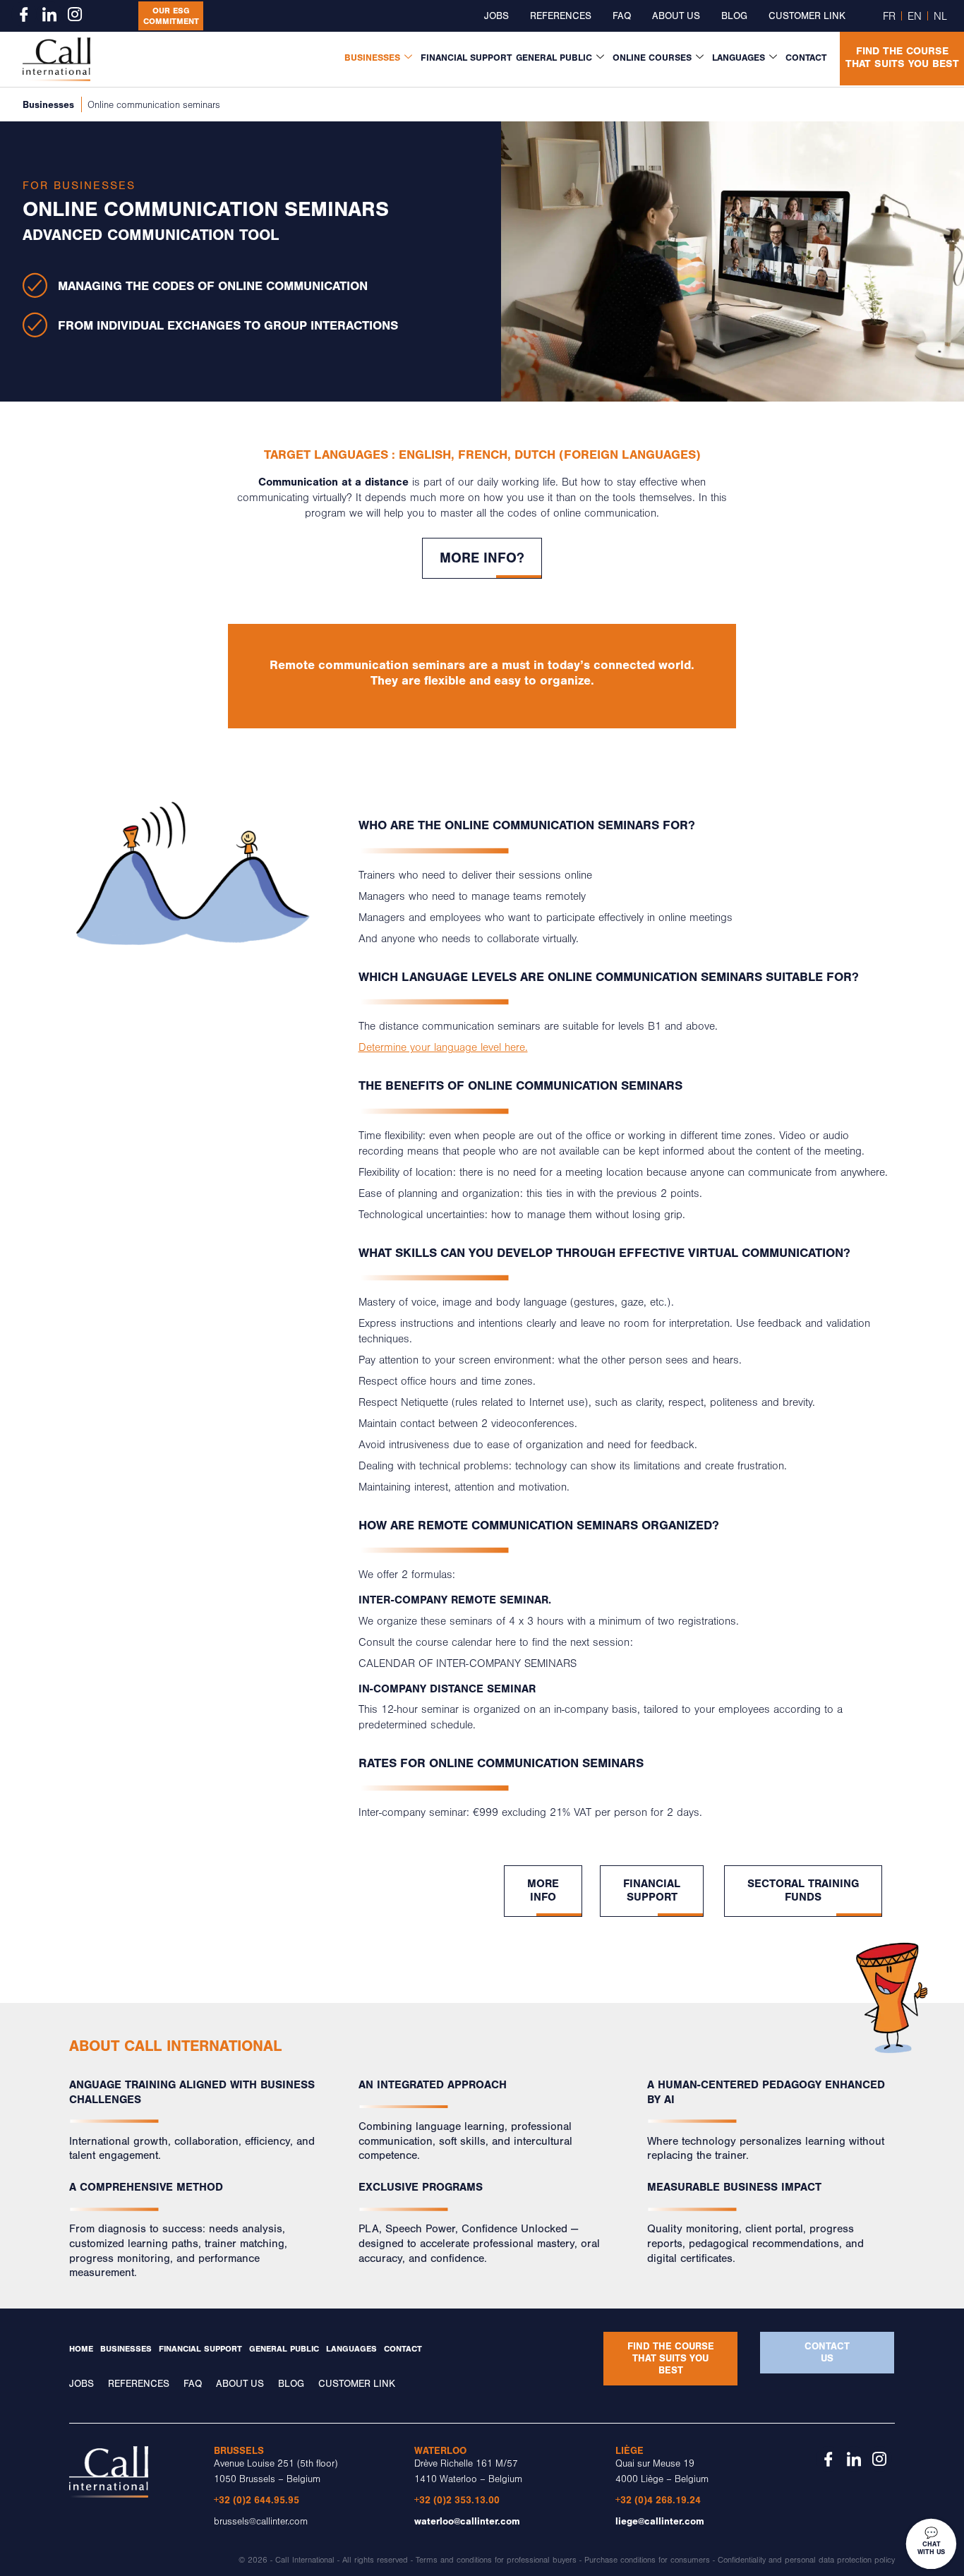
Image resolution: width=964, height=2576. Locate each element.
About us (676, 16)
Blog (734, 16)
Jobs (496, 16)
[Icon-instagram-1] (75, 14)
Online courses (652, 58)
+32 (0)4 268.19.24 (658, 2500)
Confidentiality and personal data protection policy (806, 2560)
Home (81, 2349)
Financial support (466, 58)
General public (554, 58)
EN (915, 16)
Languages (739, 58)
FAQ (622, 16)
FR (889, 16)
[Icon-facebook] (24, 14)
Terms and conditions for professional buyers (496, 2560)
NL (940, 16)
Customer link (807, 16)
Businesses (372, 58)
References (561, 16)
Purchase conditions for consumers (647, 2560)
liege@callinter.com (660, 2521)
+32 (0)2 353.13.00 (457, 2500)
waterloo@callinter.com (467, 2521)
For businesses (79, 186)
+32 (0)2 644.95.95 (257, 2500)
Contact (806, 58)
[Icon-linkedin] (49, 14)
